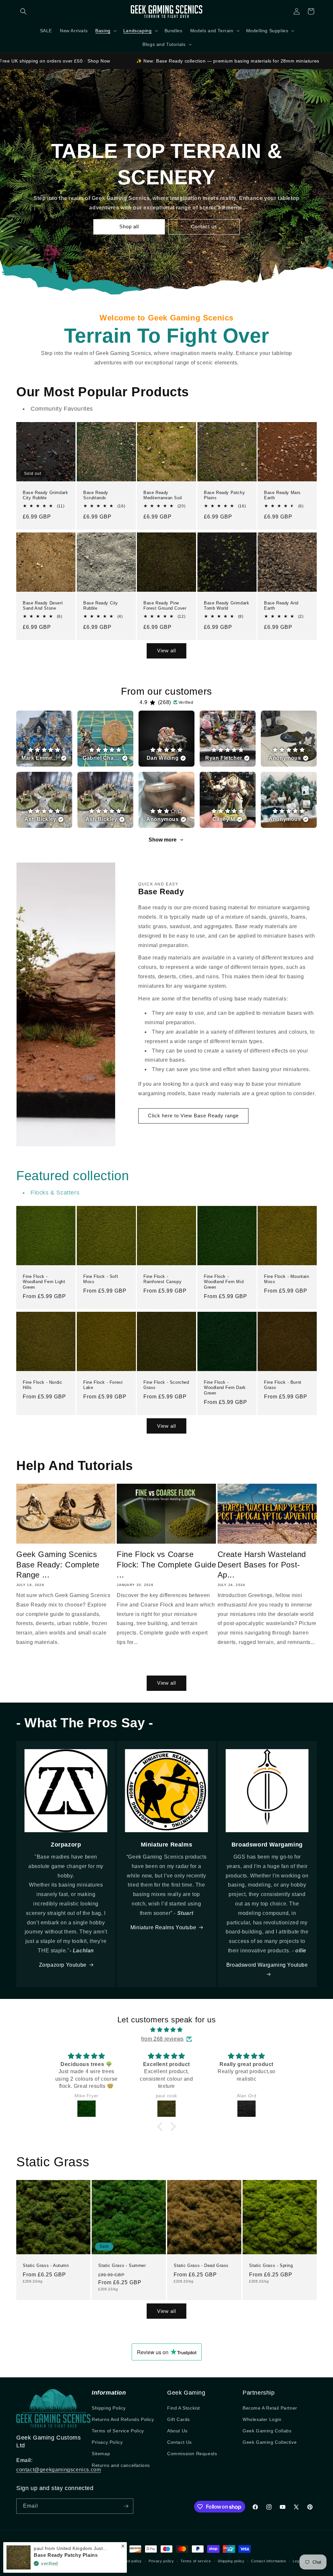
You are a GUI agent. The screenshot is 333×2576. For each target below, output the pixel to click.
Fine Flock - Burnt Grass (283, 1385)
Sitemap (101, 2454)
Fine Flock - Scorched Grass (166, 1385)
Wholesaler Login (262, 2419)
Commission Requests (192, 2454)
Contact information (268, 2561)
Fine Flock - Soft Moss (101, 1279)
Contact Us (180, 2442)
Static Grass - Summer (122, 2265)
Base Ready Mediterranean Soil (163, 495)
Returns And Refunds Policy (123, 2419)
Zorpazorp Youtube (63, 1965)
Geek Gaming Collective (270, 2442)
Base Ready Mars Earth (282, 495)
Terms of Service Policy (118, 2431)
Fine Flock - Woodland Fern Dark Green (225, 1388)
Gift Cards (179, 2419)
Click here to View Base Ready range (193, 1116)
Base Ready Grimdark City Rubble (45, 495)
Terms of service (196, 2561)
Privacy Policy (107, 2442)
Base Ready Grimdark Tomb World (226, 605)
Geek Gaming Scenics (54, 2561)
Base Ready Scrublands (96, 495)
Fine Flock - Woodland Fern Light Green (44, 1282)
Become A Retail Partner (270, 2408)
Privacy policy (161, 2561)
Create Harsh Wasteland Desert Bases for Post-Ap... (262, 1564)
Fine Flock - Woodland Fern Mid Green (224, 1282)
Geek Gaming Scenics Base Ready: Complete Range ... (58, 1564)
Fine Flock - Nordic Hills (42, 1385)
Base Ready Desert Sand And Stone (43, 605)
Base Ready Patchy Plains (224, 495)
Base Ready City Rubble (101, 605)
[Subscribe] (126, 2506)
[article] (44, 739)
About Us (177, 2431)
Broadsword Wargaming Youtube (267, 1965)
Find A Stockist (184, 2408)
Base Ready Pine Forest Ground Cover (165, 605)
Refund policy (130, 2561)
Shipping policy (231, 2561)
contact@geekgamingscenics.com (59, 2470)
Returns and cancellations (121, 2465)
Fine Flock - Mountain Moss (287, 1279)
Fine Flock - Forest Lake (103, 1385)
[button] (23, 11)
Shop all (129, 226)
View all (166, 651)
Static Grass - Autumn (46, 2265)
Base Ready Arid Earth (281, 605)
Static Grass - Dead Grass (201, 2265)
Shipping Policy (109, 2408)
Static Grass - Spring (271, 2265)
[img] (166, 2030)
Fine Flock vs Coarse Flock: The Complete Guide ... (166, 1564)
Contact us (204, 226)
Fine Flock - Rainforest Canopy (162, 1279)
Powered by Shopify (93, 2561)
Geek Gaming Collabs (267, 2431)
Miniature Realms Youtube (163, 1927)
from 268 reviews (162, 2039)
